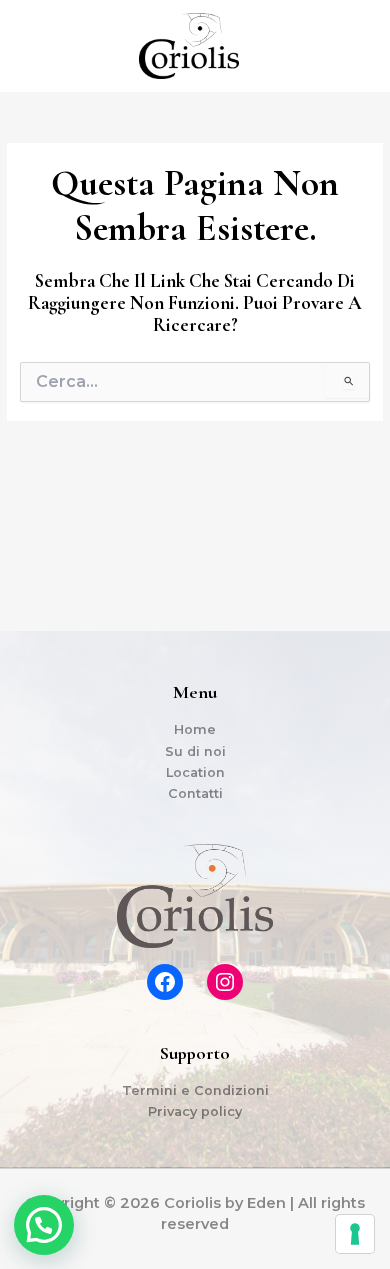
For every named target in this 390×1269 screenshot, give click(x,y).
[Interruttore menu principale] (350, 46)
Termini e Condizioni (195, 1090)
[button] (44, 1225)
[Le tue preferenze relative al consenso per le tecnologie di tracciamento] (355, 1234)
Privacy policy (195, 1111)
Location (195, 772)
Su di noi (195, 751)
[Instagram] (225, 982)
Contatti (195, 793)
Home (195, 729)
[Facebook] (165, 982)
